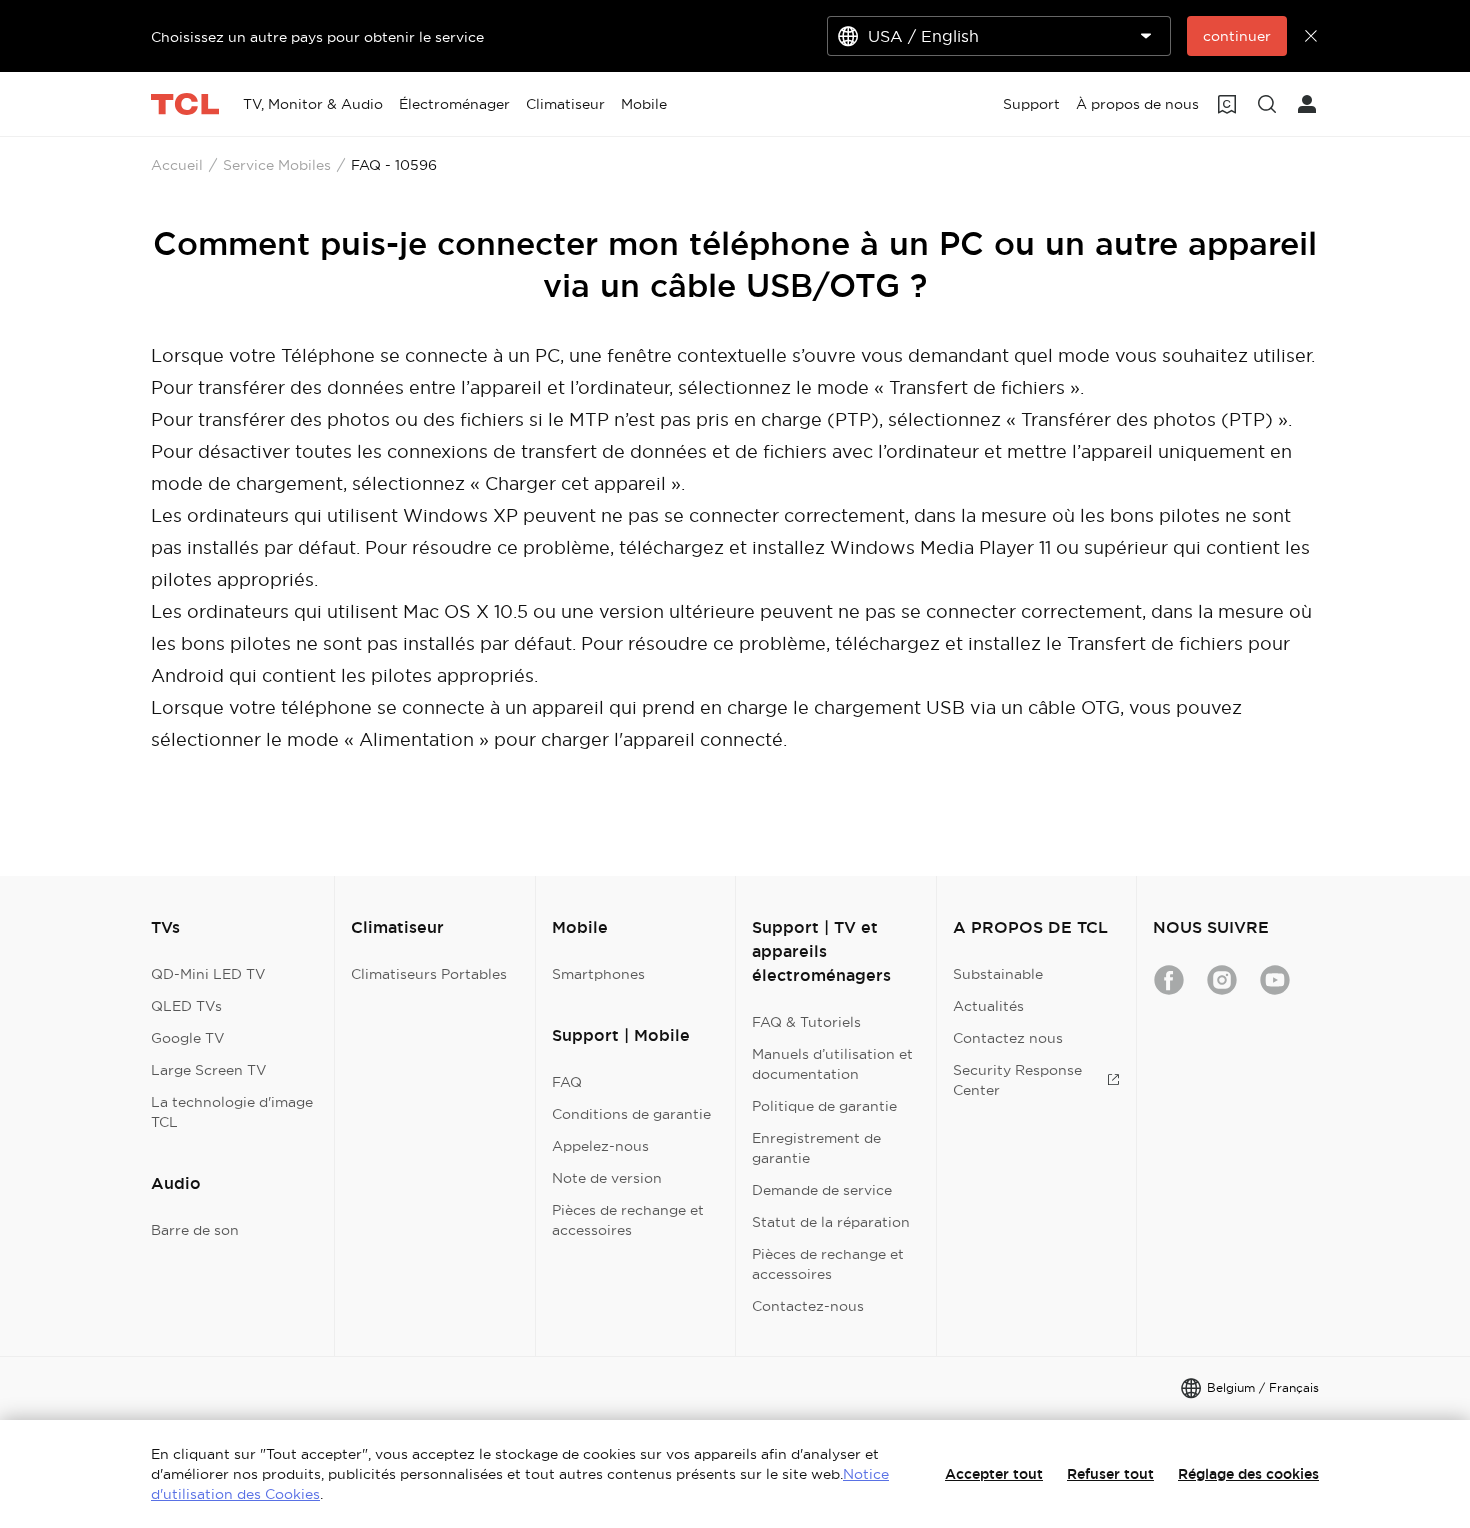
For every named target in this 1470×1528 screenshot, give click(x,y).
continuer (1237, 36)
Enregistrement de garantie (816, 1148)
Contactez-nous (808, 1306)
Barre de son (195, 1230)
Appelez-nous (600, 1146)
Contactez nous (1008, 1038)
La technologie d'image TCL (232, 1112)
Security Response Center (1017, 1080)
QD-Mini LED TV (208, 974)
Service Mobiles (277, 165)
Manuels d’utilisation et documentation (832, 1064)
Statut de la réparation (831, 1222)
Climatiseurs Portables (429, 974)
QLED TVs (186, 1006)
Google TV (188, 1038)
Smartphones (598, 974)
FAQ (567, 1082)
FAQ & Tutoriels (806, 1022)
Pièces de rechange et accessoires (628, 1220)
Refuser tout (1110, 1474)
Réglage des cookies (1248, 1474)
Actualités (988, 1006)
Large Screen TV (209, 1070)
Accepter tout (994, 1474)
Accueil (177, 165)
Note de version (607, 1178)
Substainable (998, 974)
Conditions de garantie (631, 1114)
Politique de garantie (824, 1106)
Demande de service (822, 1190)
